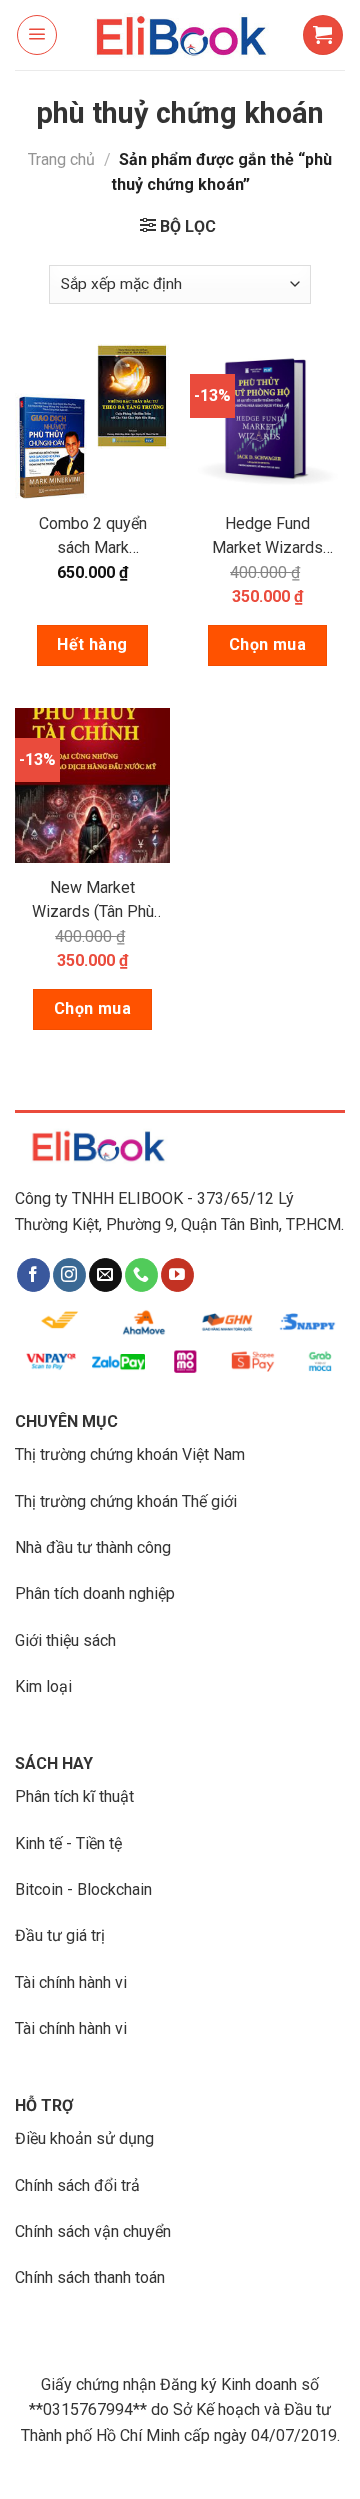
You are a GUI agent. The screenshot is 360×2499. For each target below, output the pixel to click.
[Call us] (141, 1275)
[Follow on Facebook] (33, 1275)
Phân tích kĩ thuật (74, 1796)
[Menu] (37, 35)
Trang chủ (61, 159)
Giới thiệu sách (65, 1640)
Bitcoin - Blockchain (83, 1889)
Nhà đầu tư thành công (93, 1547)
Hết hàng (92, 644)
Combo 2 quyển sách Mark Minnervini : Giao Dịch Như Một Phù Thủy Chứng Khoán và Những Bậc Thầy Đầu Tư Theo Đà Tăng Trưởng (92, 537)
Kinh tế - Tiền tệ (68, 1843)
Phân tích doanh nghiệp (95, 1593)
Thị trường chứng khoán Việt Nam (130, 1454)
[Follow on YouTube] (177, 1275)
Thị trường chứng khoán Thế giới (126, 1501)
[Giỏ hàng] (323, 35)
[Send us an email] (105, 1275)
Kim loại (43, 1686)
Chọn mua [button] (268, 644)
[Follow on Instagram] (69, 1275)
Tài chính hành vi (71, 1982)
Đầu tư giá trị (60, 1935)
